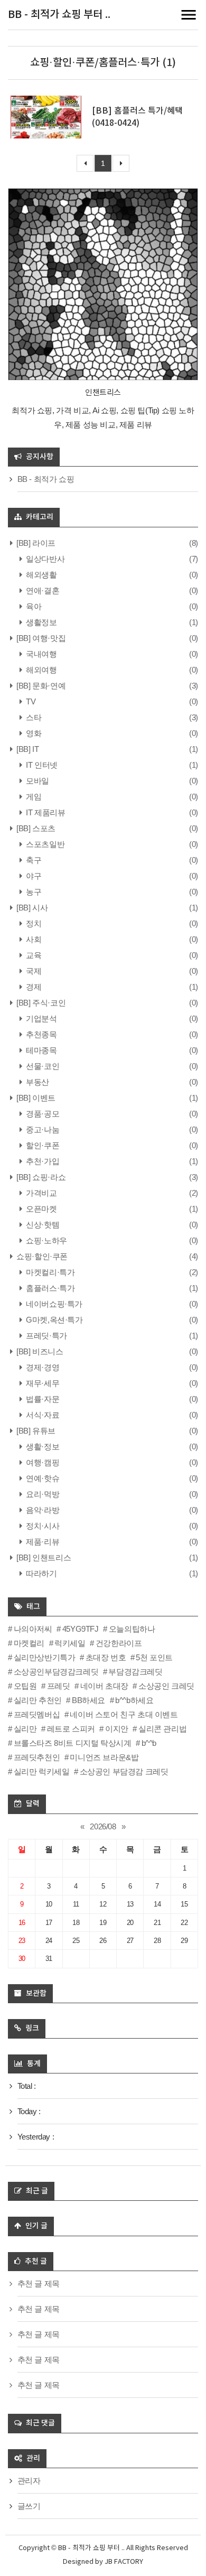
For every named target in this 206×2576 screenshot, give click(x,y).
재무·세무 (42, 1383)
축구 (33, 860)
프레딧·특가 (46, 1336)
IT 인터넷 (41, 765)
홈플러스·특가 (49, 1288)
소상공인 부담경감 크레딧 (124, 1771)
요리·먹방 (42, 1494)
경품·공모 (42, 1114)
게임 (33, 797)
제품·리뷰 (42, 1542)
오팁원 (25, 1686)
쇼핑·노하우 (46, 1240)
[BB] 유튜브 (35, 1431)
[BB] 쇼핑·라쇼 (40, 1177)
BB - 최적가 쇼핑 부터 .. (59, 15)
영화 (33, 733)
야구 (33, 876)
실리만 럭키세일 (41, 1771)
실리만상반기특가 (44, 1657)
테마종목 (41, 1050)
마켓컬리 (29, 1643)
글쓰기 (29, 2506)
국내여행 (41, 654)
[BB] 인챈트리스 (43, 1557)
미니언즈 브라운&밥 (104, 1757)
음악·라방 (42, 1510)
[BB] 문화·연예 (40, 686)
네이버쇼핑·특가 (53, 1304)
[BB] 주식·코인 (40, 1003)
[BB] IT (27, 749)
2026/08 (103, 1826)
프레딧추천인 (37, 1757)
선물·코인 (42, 1066)
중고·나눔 (42, 1129)
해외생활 (41, 575)
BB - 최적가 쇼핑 (46, 479)
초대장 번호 (106, 1657)
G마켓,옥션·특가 (54, 1320)
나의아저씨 (33, 1629)
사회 (33, 939)
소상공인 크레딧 (166, 1686)
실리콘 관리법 (162, 1729)
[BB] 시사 (31, 908)
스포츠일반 (44, 844)
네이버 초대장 (104, 1686)
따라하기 (41, 1573)
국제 (33, 971)
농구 (33, 892)
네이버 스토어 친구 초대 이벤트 (124, 1714)
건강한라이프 (119, 1643)
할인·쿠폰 (42, 1145)
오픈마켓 (41, 1209)
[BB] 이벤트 (35, 1098)
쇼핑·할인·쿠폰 (41, 1256)
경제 (33, 987)
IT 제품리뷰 (45, 812)
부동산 (37, 1082)
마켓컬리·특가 (49, 1272)
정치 (33, 923)
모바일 (37, 781)
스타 (33, 717)
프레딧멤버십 (37, 1714)
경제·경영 (42, 1367)
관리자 (29, 2481)
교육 (33, 955)
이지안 (116, 1729)
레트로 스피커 (71, 1729)
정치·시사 (42, 1526)
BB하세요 (88, 1700)
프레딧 (58, 1686)
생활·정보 (42, 1447)
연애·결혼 (42, 590)
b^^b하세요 (134, 1700)
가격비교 (41, 1193)
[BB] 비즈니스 (39, 1351)
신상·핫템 (42, 1225)
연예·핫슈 (42, 1478)
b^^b (149, 1743)
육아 (33, 606)
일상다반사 (44, 559)
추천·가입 (42, 1161)
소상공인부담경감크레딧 (56, 1672)
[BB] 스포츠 (35, 828)
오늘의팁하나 (132, 1629)
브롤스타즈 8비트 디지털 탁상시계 (72, 1743)
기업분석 (41, 1019)
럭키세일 (70, 1643)
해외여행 (41, 670)
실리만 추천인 (38, 1700)
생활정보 (41, 622)
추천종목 (41, 1034)
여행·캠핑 (42, 1462)
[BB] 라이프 (35, 543)
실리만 (25, 1729)
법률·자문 (42, 1399)
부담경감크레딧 (135, 1672)
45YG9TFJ (80, 1629)
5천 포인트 (154, 1657)
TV (30, 701)
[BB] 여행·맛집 (40, 638)
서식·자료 (42, 1415)
